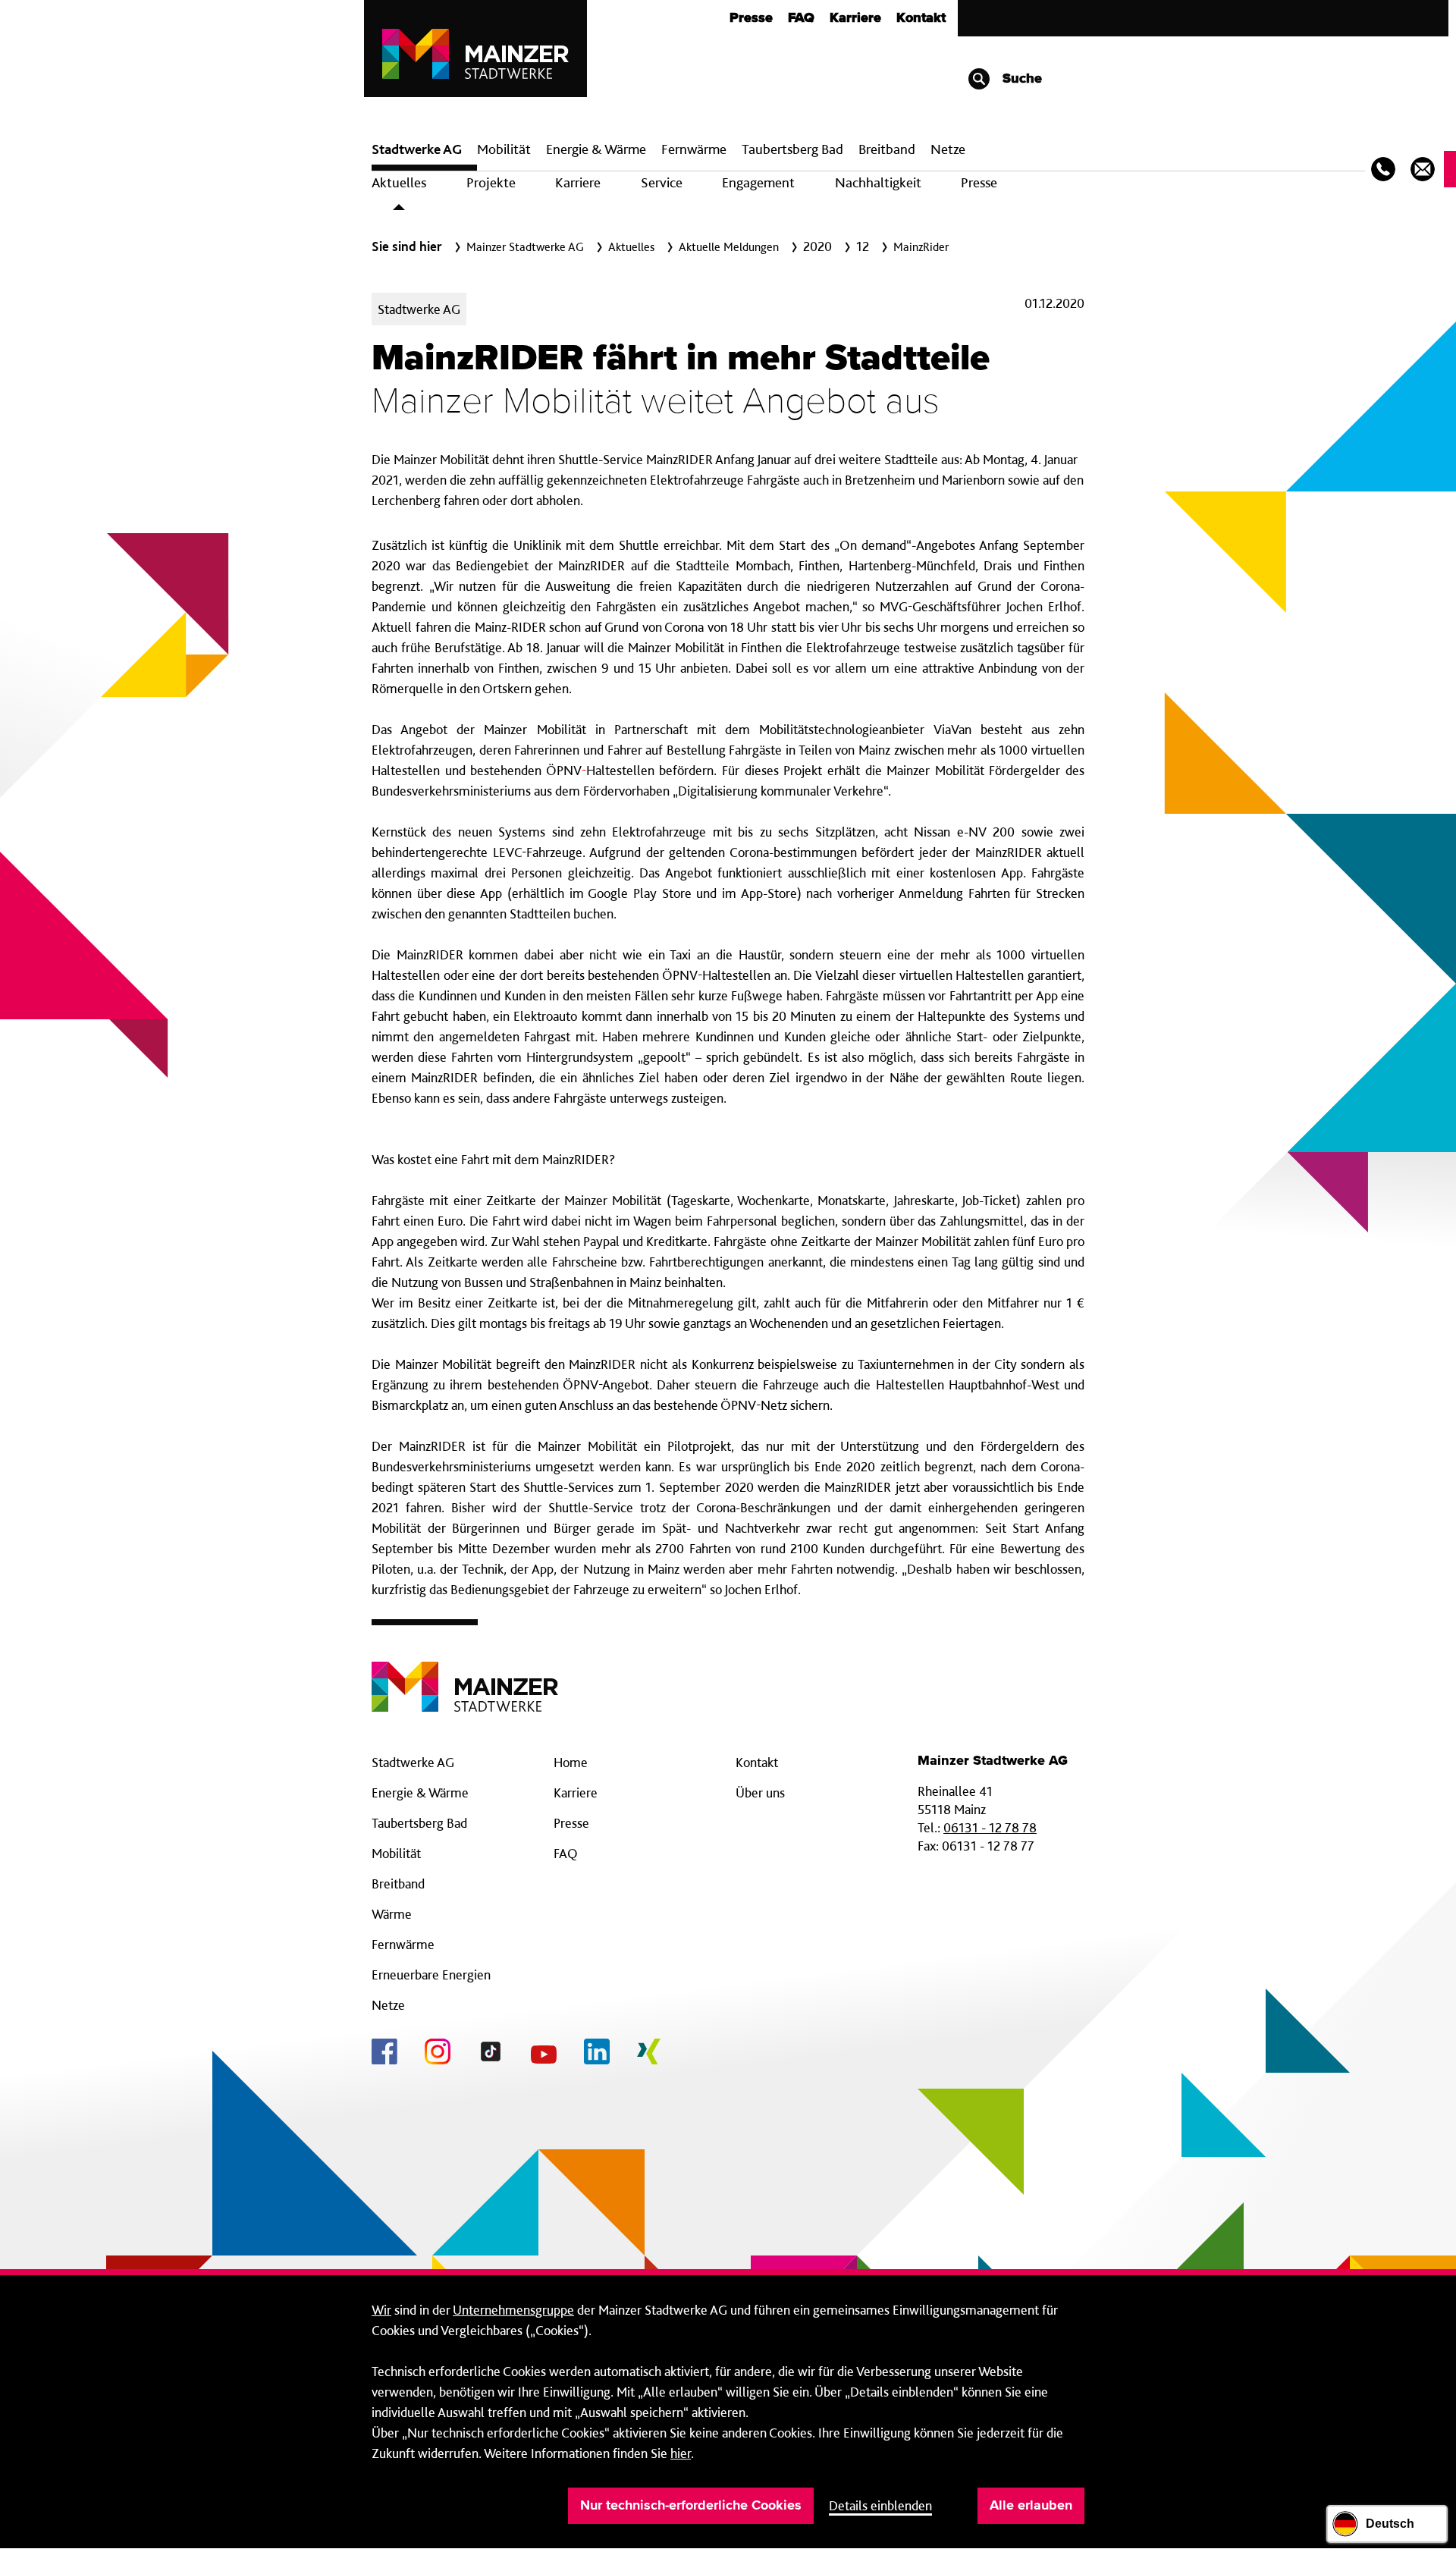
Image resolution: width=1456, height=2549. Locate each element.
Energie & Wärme (596, 149)
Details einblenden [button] (880, 2505)
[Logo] (465, 1675)
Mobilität (504, 149)
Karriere (855, 18)
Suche (1020, 79)
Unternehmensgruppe (513, 2310)
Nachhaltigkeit (878, 182)
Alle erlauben (1031, 2506)
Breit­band (887, 149)
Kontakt (921, 18)
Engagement (758, 182)
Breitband (398, 1883)
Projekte (491, 182)
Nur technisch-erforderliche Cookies (691, 2506)
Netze (948, 149)
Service (662, 182)
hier (681, 2453)
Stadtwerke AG (417, 149)
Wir (381, 2310)
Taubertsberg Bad (792, 149)
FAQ (801, 18)
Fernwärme (403, 1944)
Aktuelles (399, 182)
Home (571, 1762)
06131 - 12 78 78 (990, 1827)
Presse (751, 18)
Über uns (760, 1792)
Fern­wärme (694, 149)
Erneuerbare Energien (431, 1975)
